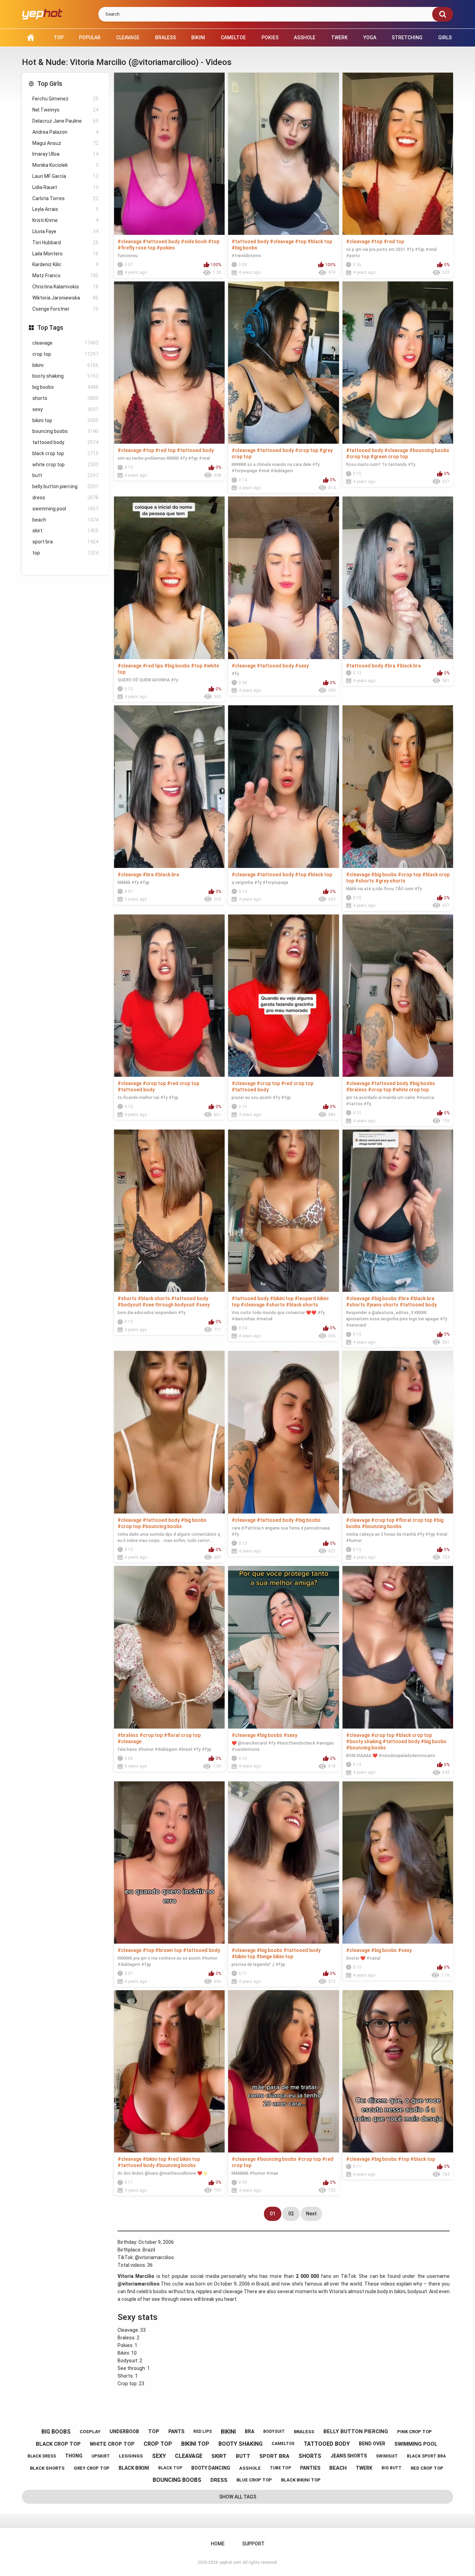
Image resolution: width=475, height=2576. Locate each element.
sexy (65, 409)
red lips (203, 2431)
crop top (65, 354)
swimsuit (387, 2456)
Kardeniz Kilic (65, 264)
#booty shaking (364, 1741)
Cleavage (128, 38)
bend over (372, 2444)
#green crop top (389, 457)
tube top (280, 2468)
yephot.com (230, 2562)
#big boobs (244, 248)
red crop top (427, 2468)
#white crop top (410, 1090)
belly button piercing (65, 486)
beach (65, 520)
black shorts (47, 2468)
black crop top (65, 453)
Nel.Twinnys (65, 110)
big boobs (65, 387)
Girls (445, 38)
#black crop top (414, 1735)
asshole (250, 2468)
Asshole (305, 38)
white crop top (65, 465)
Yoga (370, 38)
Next (311, 2214)
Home (31, 38)
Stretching (407, 38)
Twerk (339, 38)
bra (249, 2431)
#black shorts (154, 1298)
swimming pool (65, 509)
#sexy (302, 666)
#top (214, 241)
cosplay (90, 2432)
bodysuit (274, 2431)
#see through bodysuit (168, 1305)
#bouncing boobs (429, 450)
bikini (65, 365)
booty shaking (65, 376)
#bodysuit (129, 1305)
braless (304, 2432)
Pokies (270, 38)
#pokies (166, 248)
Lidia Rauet (65, 187)
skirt (65, 531)
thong (74, 2456)
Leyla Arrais (65, 209)
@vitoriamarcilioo (154, 2257)
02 (291, 2214)
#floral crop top (414, 1520)
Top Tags (50, 327)
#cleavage (130, 241)
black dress (42, 2456)
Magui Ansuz (65, 143)
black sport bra (426, 2456)
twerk (364, 2468)
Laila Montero (65, 254)
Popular (90, 38)
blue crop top (254, 2480)
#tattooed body (161, 241)
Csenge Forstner (65, 309)
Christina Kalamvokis (65, 287)
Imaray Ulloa (65, 154)
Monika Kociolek (65, 165)
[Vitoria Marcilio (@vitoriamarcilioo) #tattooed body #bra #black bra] (398, 578)
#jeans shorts (382, 1305)
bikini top (65, 420)
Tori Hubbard (65, 243)
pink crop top (414, 2432)
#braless (356, 1090)
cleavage (65, 343)
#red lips (153, 666)
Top (59, 38)
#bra (390, 666)
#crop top (307, 450)
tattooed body (65, 442)
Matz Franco (65, 276)
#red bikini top (184, 2159)
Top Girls (50, 84)
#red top (394, 241)
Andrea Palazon (65, 132)
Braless (166, 38)
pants (176, 2431)
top (65, 553)
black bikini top (301, 2480)
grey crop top (92, 2468)
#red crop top (183, 1083)
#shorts (365, 881)
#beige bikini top (275, 1956)
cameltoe (283, 2444)
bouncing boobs (65, 431)
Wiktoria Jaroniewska (65, 298)
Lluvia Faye (65, 231)
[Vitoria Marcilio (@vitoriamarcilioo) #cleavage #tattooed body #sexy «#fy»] (283, 578)
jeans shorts (349, 2456)
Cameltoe (233, 38)
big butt (392, 2468)
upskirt (101, 2456)
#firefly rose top (136, 248)
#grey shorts (390, 881)
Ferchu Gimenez (65, 99)
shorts (65, 398)
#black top (320, 241)
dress (65, 498)
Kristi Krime (65, 220)
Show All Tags (238, 2497)
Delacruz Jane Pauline (65, 121)
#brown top (168, 1950)
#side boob (194, 241)
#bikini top (282, 1298)
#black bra (409, 666)
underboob (124, 2431)
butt (65, 475)
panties (310, 2468)
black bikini (134, 2468)
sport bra (65, 542)
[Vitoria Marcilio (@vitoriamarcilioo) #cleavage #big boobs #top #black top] (398, 2071)
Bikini (198, 38)
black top (170, 2468)
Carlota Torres (65, 198)
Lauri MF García (65, 176)
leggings (131, 2456)
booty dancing (211, 2468)
